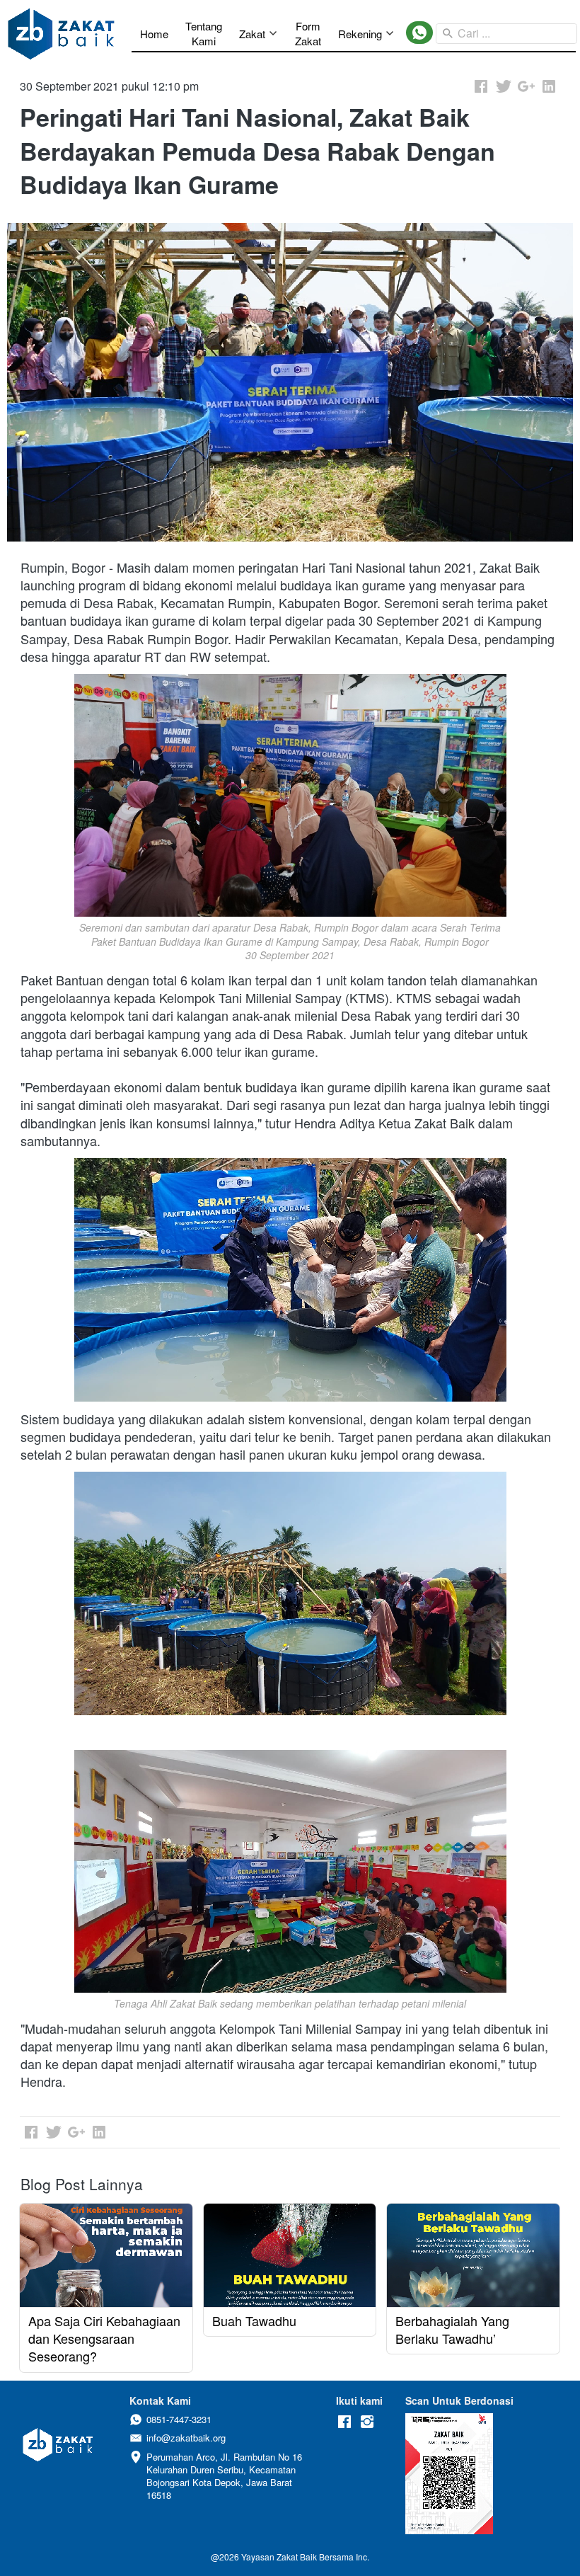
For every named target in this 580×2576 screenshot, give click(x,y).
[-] (344, 2422)
